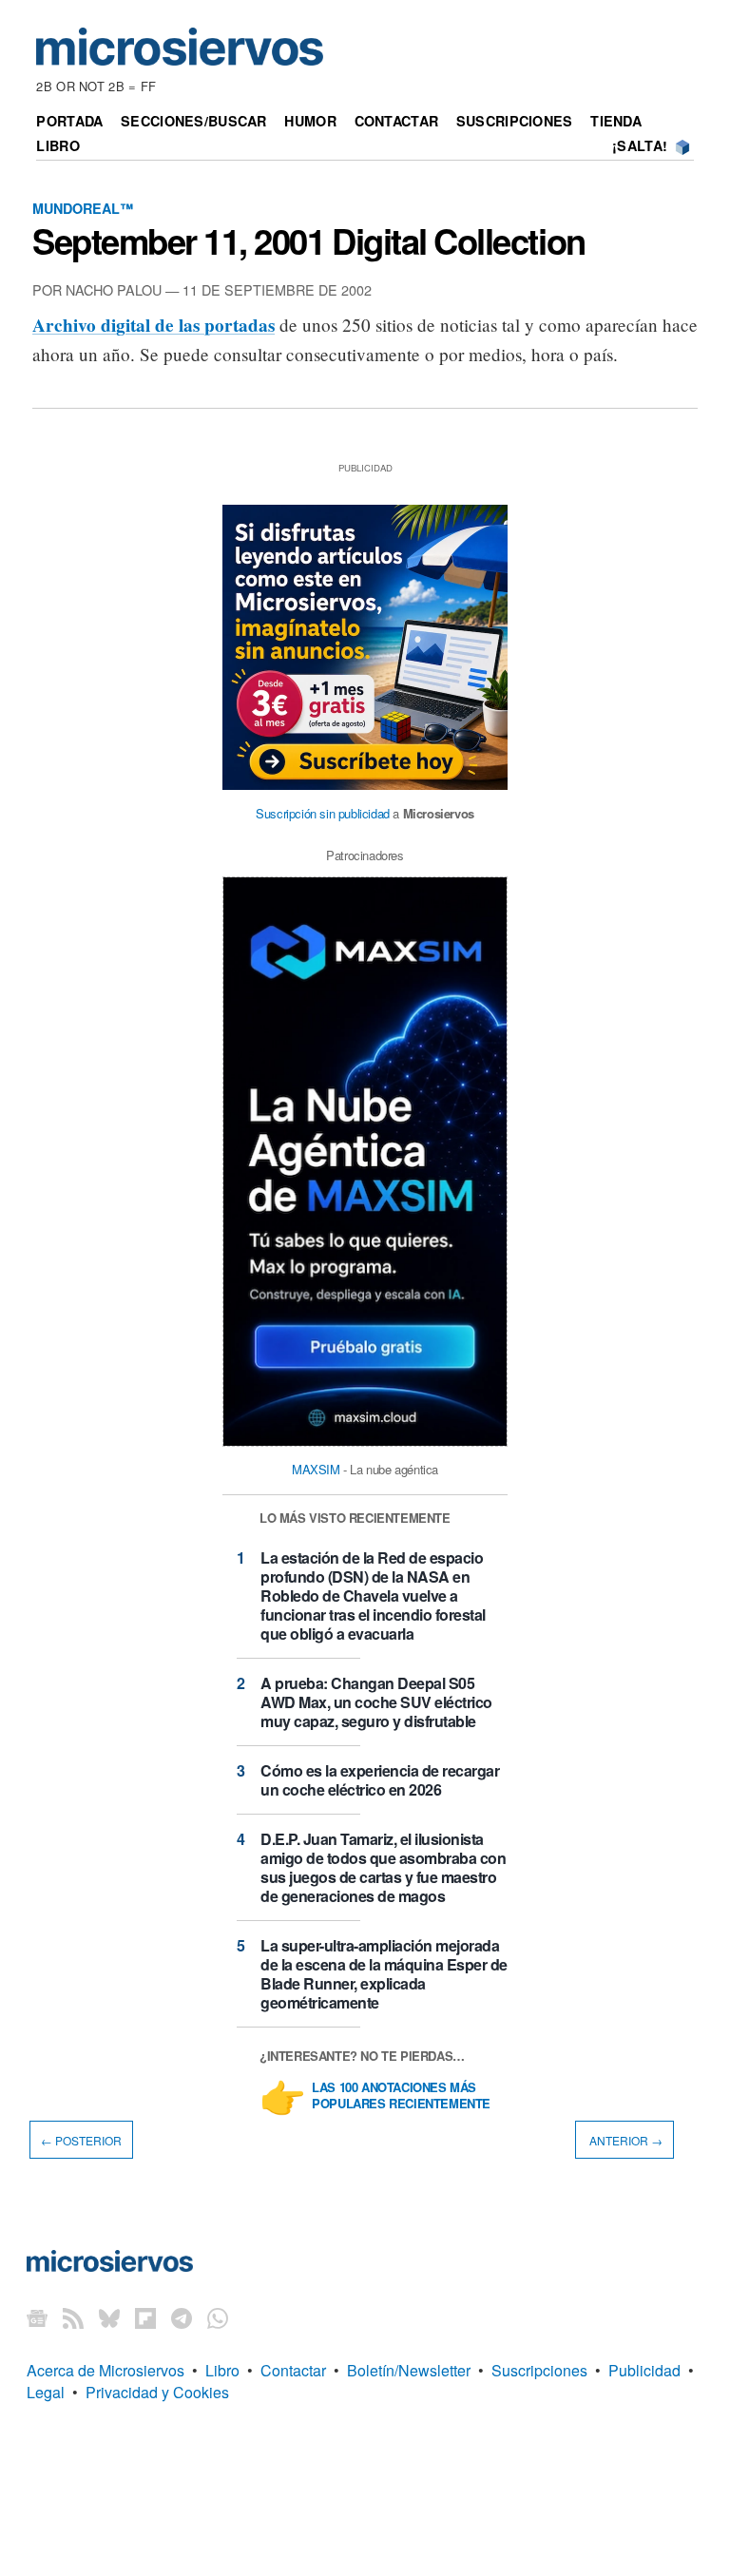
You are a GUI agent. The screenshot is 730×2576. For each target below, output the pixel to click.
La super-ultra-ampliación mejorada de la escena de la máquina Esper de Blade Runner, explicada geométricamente (384, 1974)
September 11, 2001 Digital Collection (309, 240)
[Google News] (37, 2317)
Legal (46, 2392)
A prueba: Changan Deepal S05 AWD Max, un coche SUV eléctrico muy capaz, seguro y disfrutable (376, 1702)
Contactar (397, 121)
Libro (58, 145)
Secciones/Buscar (194, 121)
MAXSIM (316, 1469)
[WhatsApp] (218, 2317)
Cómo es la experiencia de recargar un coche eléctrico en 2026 (380, 1780)
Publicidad (644, 2370)
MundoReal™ (83, 208)
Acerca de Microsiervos (106, 2370)
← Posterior (81, 2140)
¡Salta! (640, 145)
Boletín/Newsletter (409, 2370)
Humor (310, 121)
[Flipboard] (145, 2317)
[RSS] (73, 2317)
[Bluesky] (109, 2317)
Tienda (616, 121)
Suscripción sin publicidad (323, 813)
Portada (69, 121)
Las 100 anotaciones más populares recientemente (401, 2096)
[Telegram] (182, 2317)
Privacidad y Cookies (157, 2392)
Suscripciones (515, 121)
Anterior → (624, 2140)
